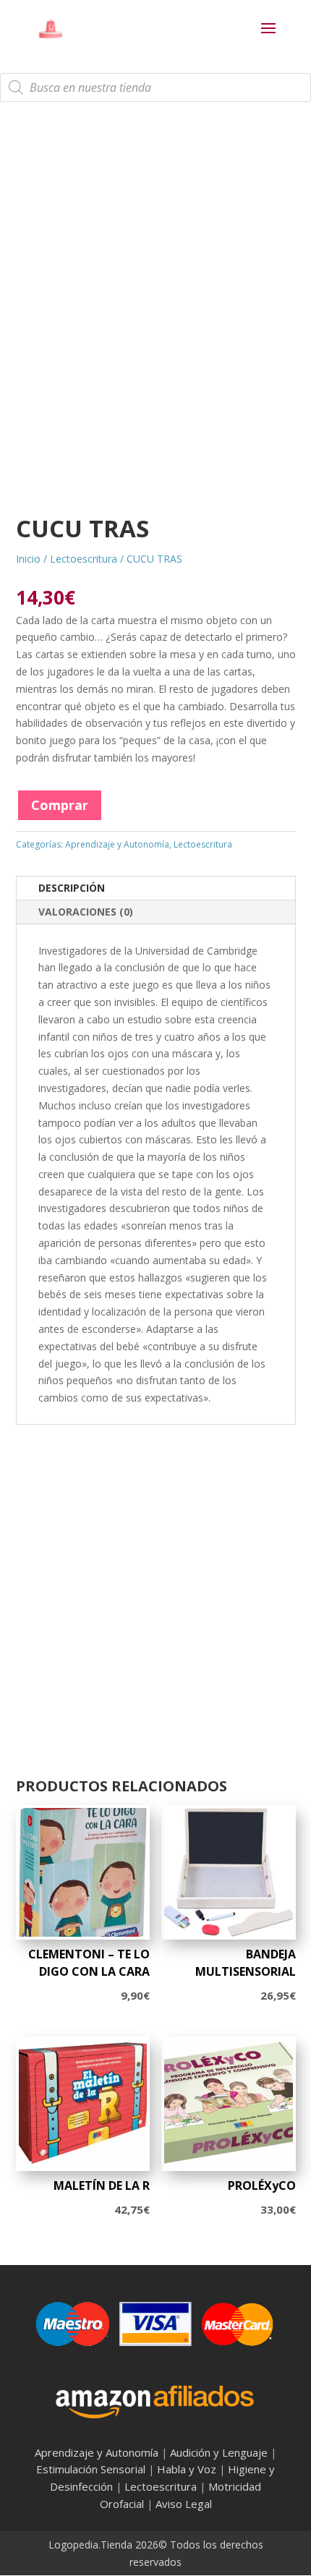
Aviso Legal (184, 2504)
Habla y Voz (187, 2469)
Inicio (28, 559)
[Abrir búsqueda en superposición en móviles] (155, 88)
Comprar (60, 805)
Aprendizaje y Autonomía (117, 844)
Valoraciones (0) (86, 912)
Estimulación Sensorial (91, 2469)
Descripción (72, 888)
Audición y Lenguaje (219, 2452)
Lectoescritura (84, 559)
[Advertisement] (155, 321)
